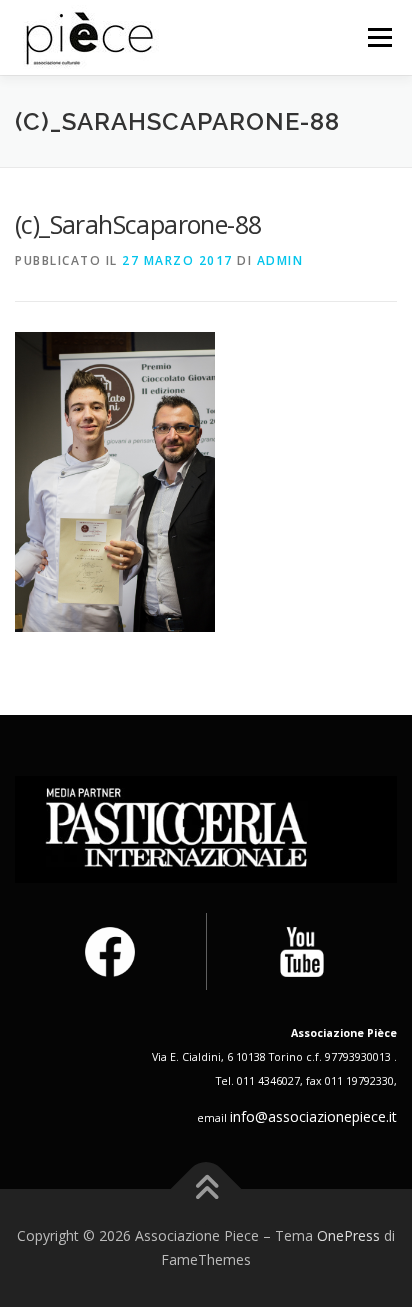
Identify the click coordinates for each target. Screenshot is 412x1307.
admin (280, 260)
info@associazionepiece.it (313, 1116)
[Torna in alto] (206, 1189)
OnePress (348, 1235)
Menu (378, 37)
